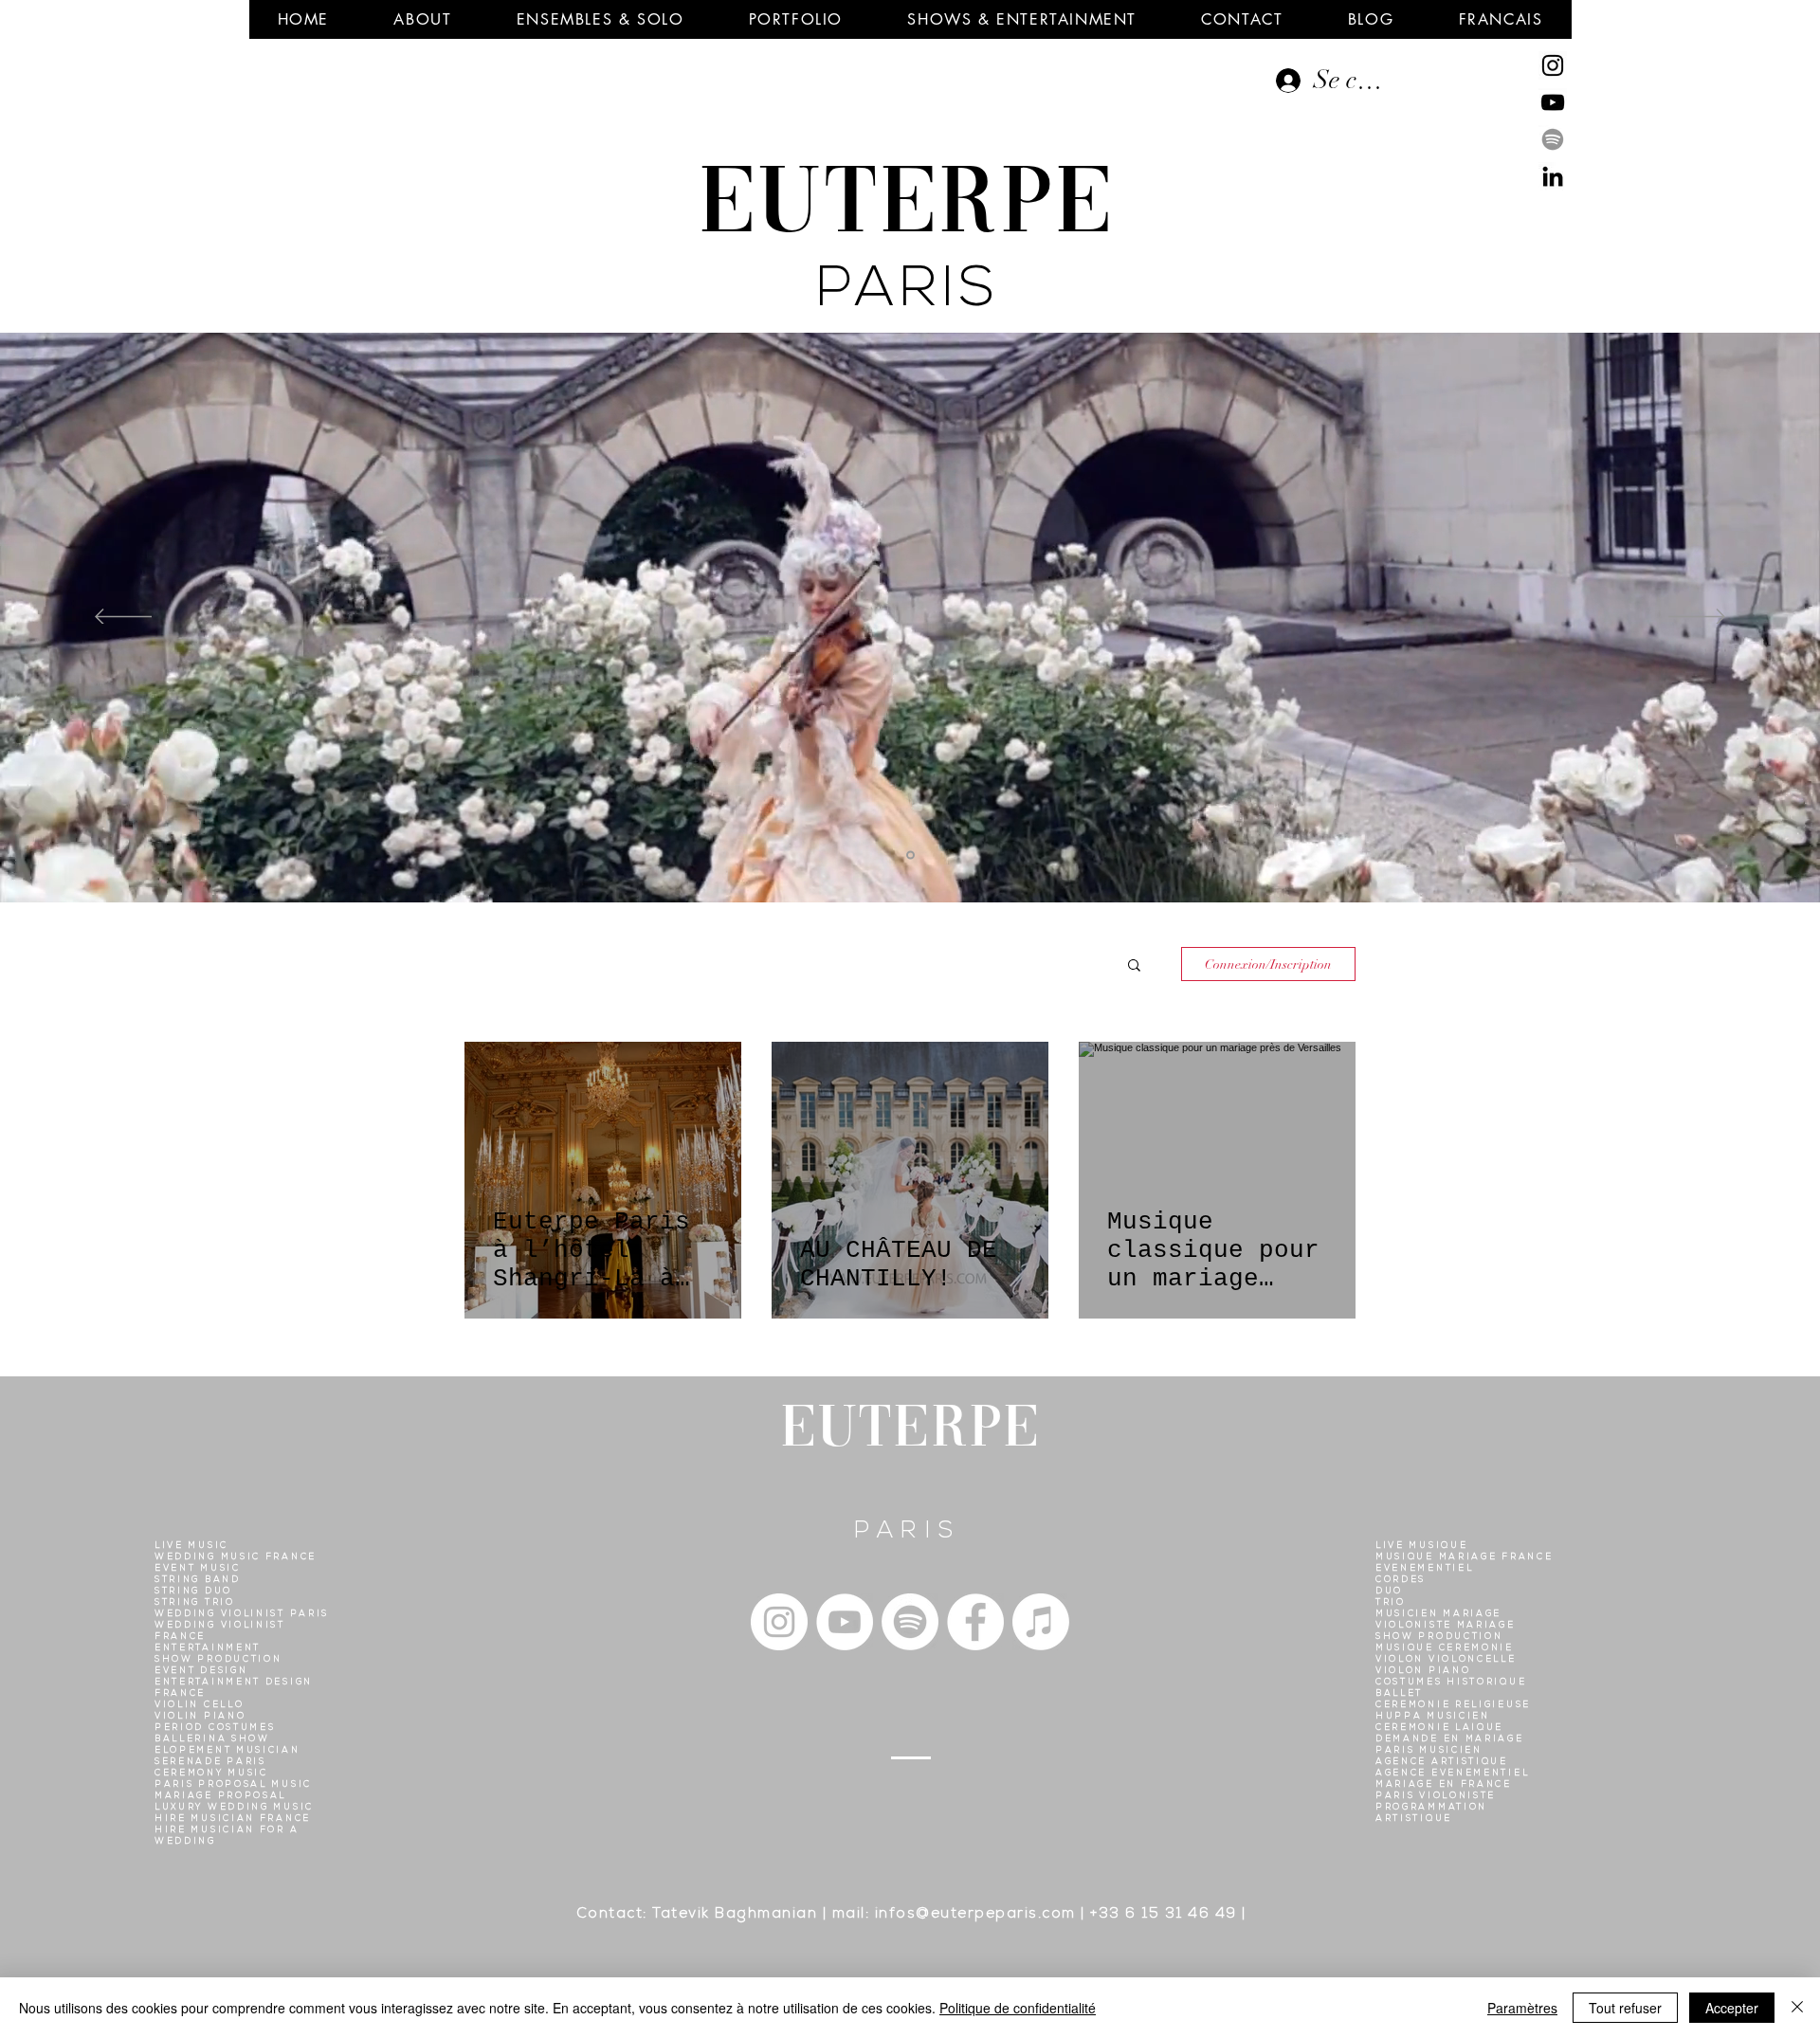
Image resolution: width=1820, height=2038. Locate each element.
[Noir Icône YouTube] (1553, 102)
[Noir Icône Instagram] (1553, 65)
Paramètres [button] (1522, 2008)
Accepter (1732, 2008)
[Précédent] (123, 618)
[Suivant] (1697, 618)
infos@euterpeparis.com (975, 1915)
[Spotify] (1553, 139)
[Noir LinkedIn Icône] (1553, 176)
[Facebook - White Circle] (975, 1622)
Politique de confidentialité (1018, 2008)
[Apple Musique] (1041, 1622)
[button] (422, 19)
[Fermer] (1797, 2008)
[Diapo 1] (910, 855)
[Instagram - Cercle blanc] (779, 1622)
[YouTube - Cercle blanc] (845, 1622)
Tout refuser (1625, 2008)
